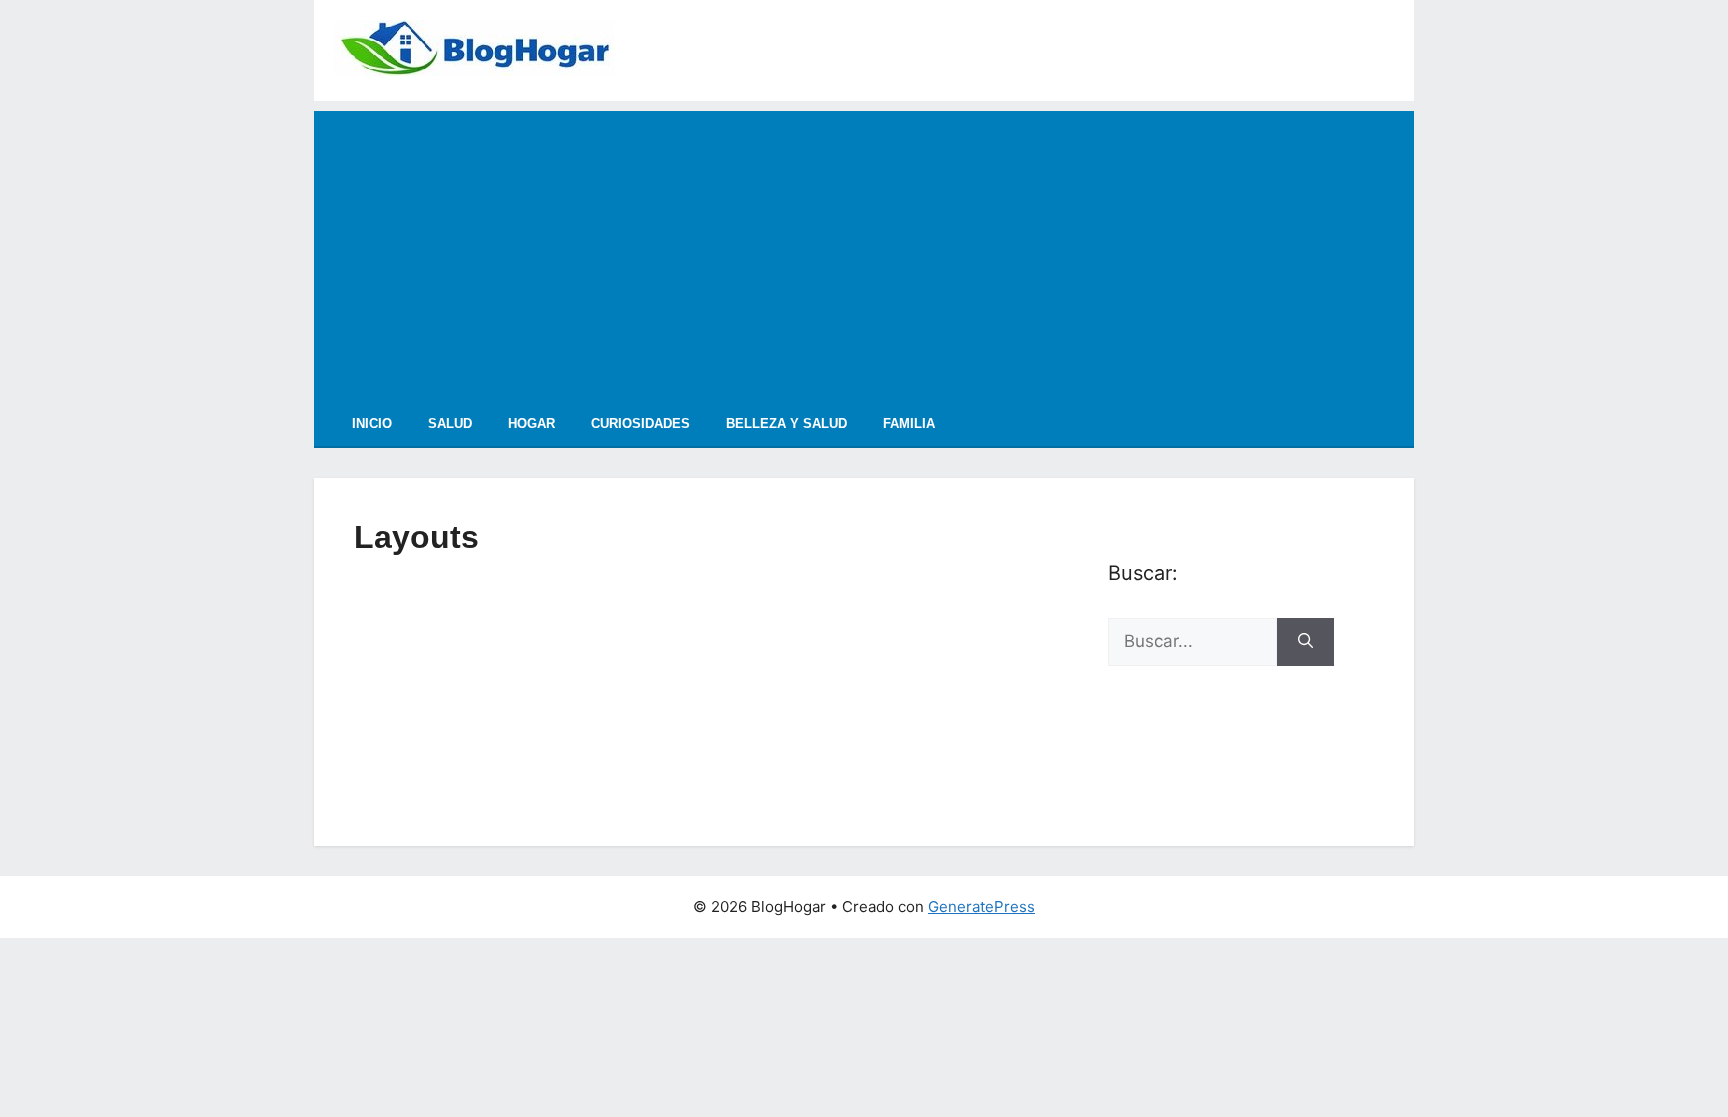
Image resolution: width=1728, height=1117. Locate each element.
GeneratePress (981, 906)
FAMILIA (909, 423)
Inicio (372, 423)
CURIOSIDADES (640, 423)
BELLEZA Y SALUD (786, 423)
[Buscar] (1305, 642)
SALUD (450, 423)
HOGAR (531, 423)
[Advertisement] (864, 251)
